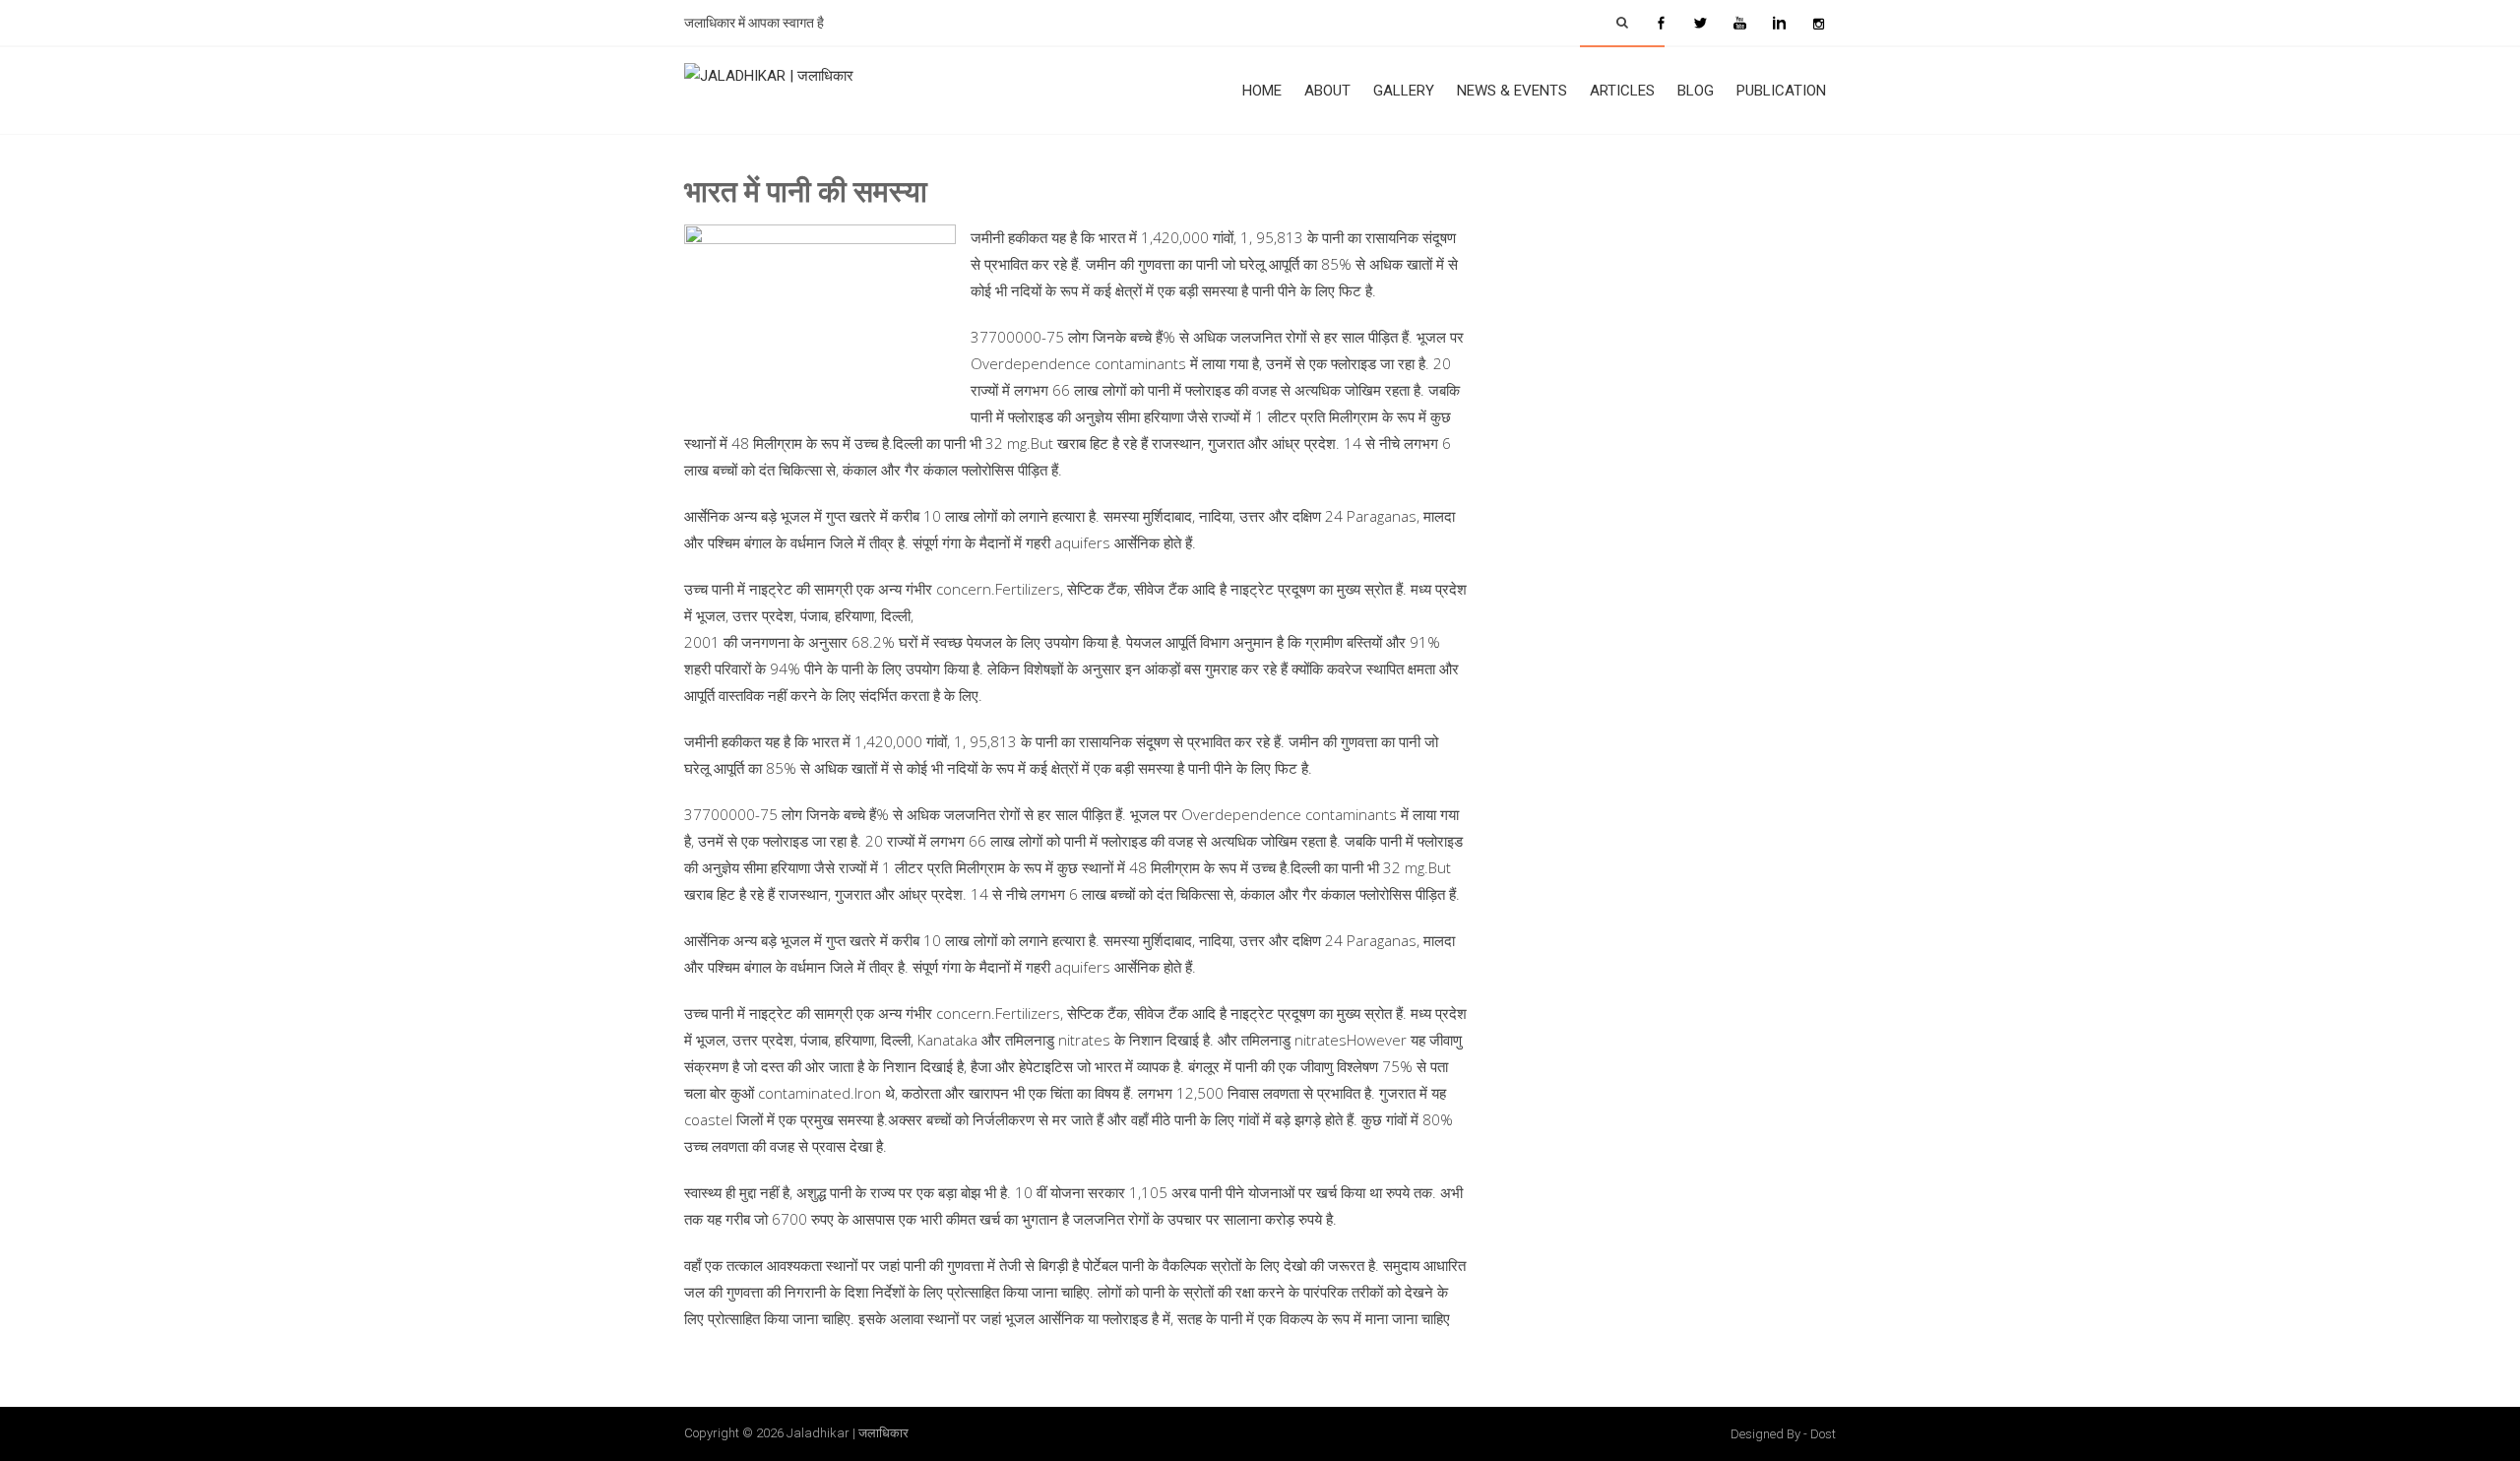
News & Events (1512, 91)
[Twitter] (1700, 23)
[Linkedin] (1779, 23)
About (1327, 91)
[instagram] (1818, 23)
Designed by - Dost (1783, 1434)
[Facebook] (1661, 23)
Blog (1696, 91)
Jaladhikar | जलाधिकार (848, 1433)
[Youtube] (1739, 23)
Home (1262, 91)
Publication (1781, 91)
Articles (1622, 91)
